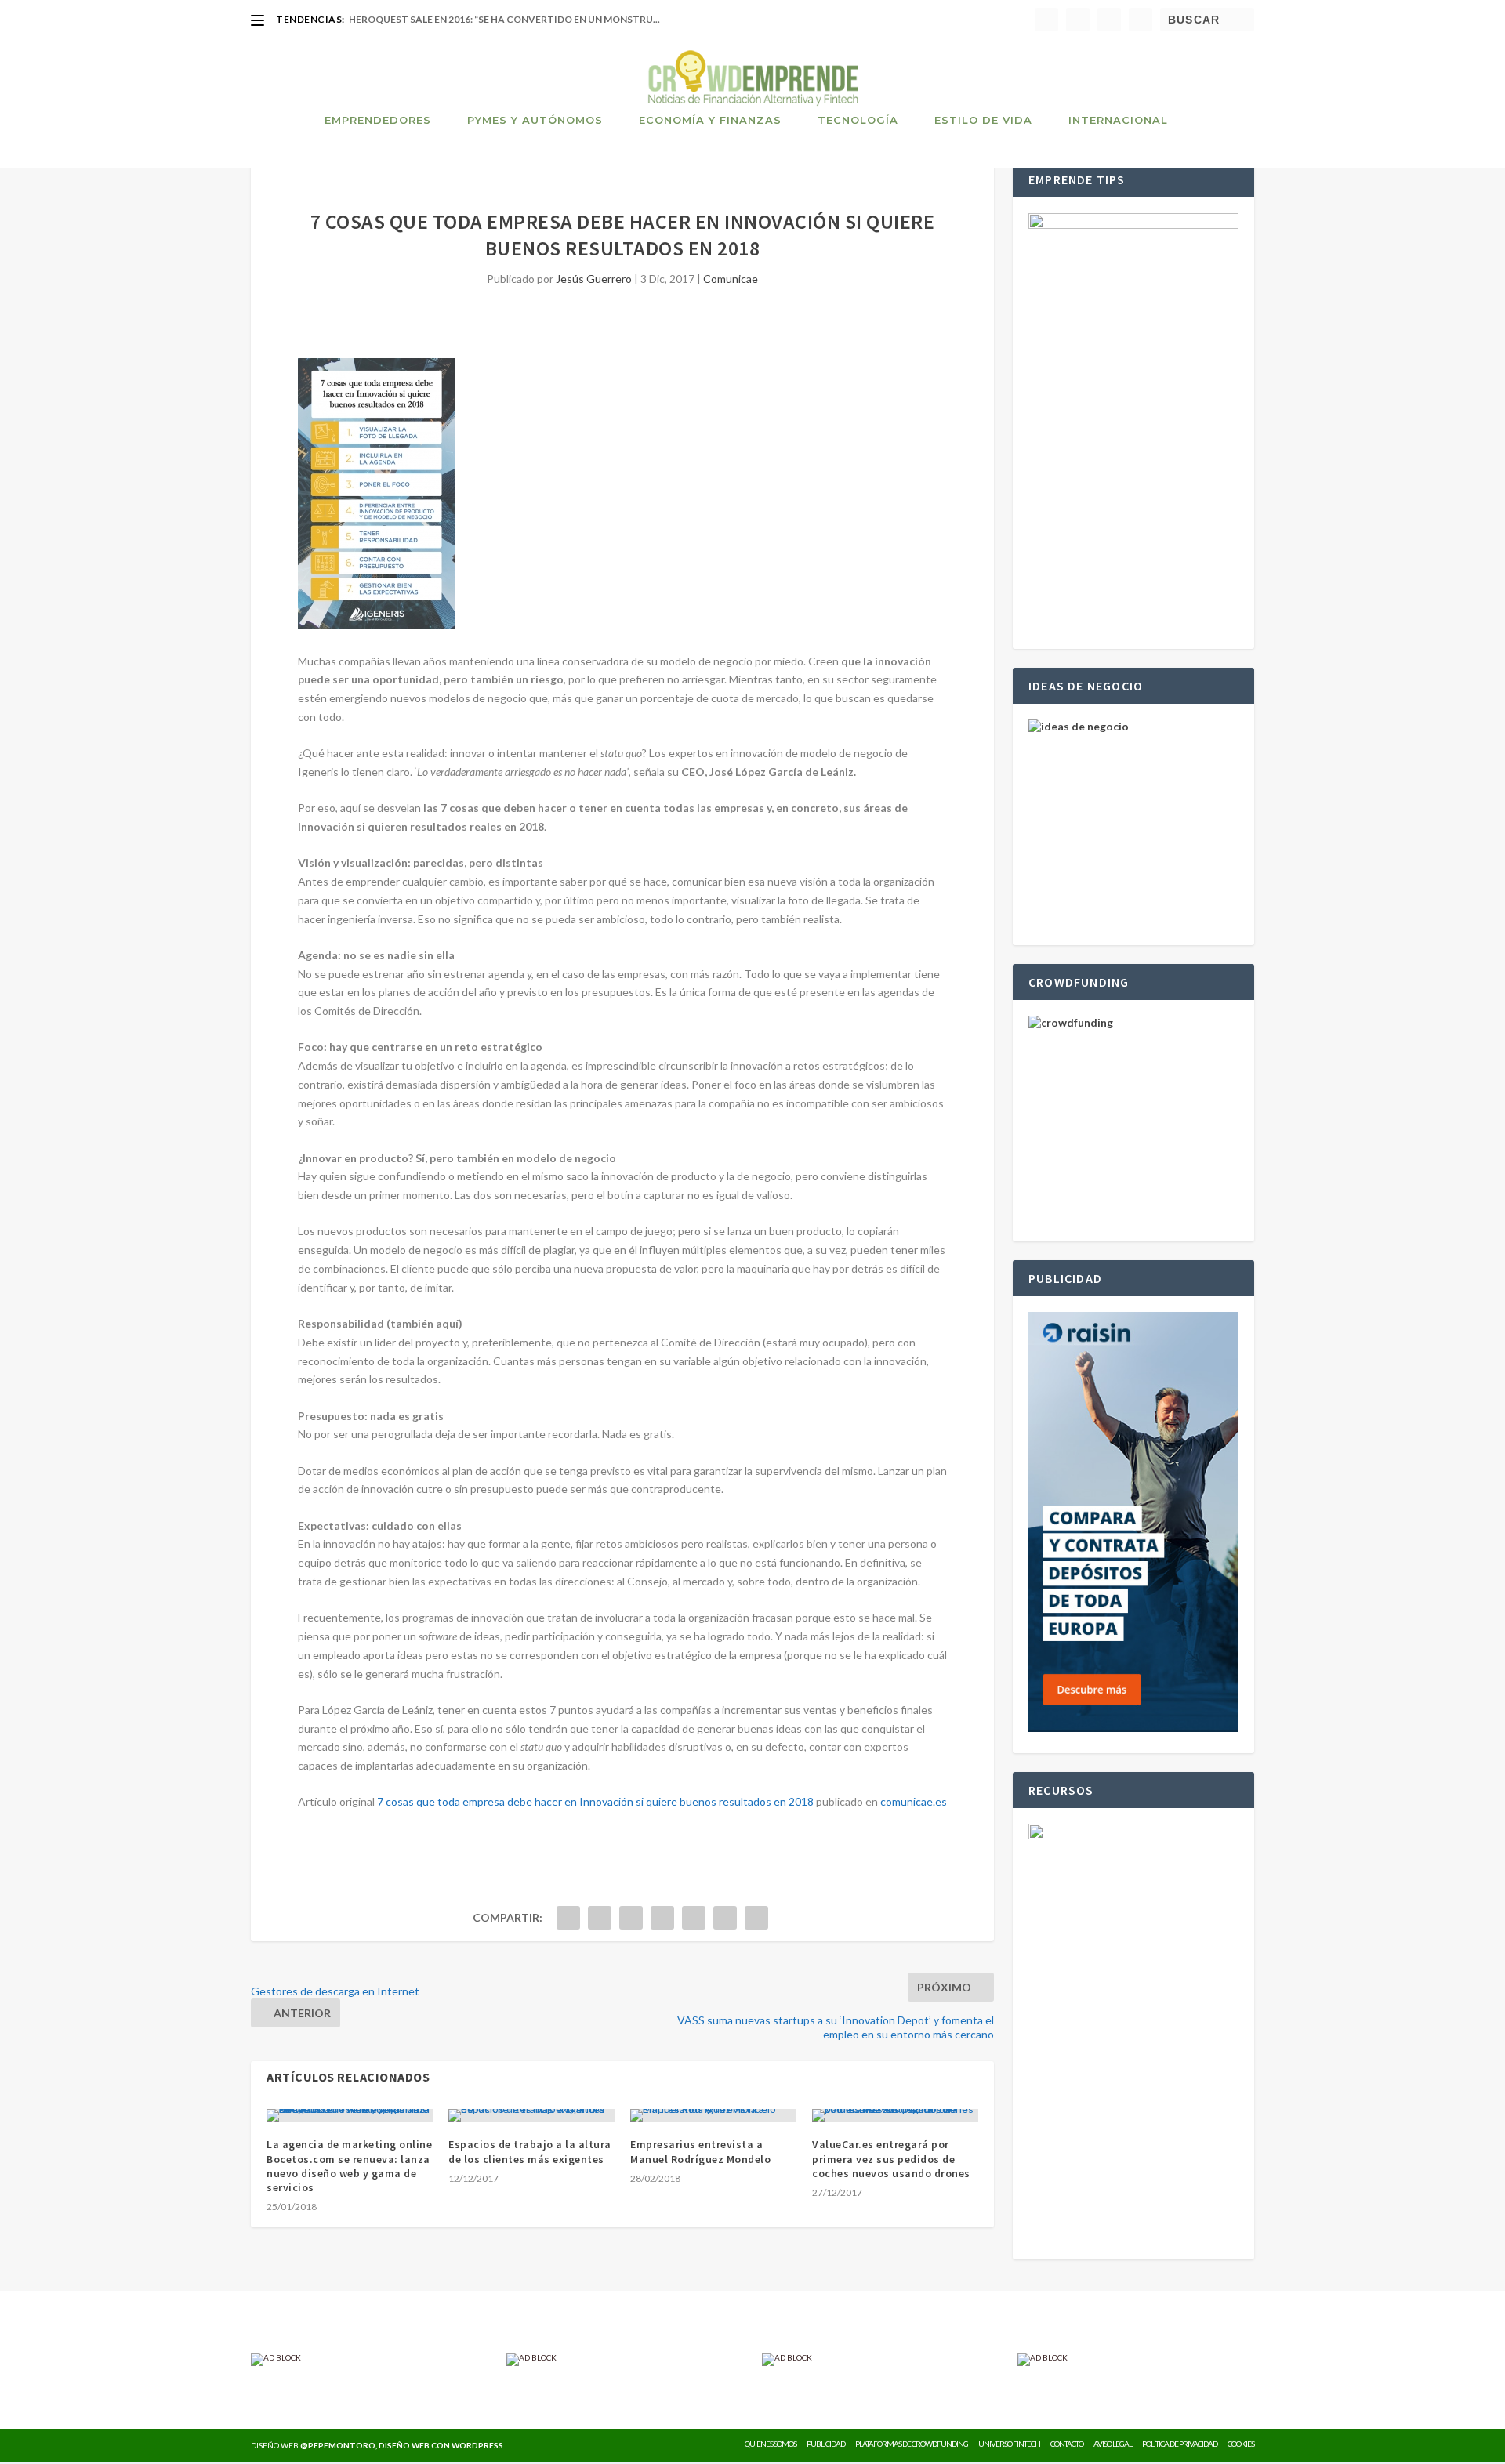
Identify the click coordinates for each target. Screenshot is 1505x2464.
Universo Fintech (1009, 2444)
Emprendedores (378, 120)
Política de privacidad (1180, 2444)
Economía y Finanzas (710, 120)
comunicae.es (914, 1801)
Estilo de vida (983, 120)
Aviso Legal (1113, 2444)
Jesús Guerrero (594, 279)
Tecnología (858, 120)
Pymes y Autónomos (535, 120)
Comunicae (731, 279)
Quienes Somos (771, 2444)
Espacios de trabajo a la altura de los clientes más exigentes (530, 2151)
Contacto (1067, 2444)
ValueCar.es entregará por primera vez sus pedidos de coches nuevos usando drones (891, 2158)
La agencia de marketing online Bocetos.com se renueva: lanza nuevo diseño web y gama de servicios (349, 2166)
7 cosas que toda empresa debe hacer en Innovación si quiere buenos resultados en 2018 (595, 1801)
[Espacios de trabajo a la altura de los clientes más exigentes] (531, 2115)
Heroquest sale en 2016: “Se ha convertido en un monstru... (504, 19)
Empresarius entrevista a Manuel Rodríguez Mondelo (700, 2151)
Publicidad (826, 2444)
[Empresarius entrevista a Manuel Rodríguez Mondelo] (713, 2115)
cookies (1241, 2444)
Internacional (1118, 120)
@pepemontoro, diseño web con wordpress (402, 2445)
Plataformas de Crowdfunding (912, 2444)
